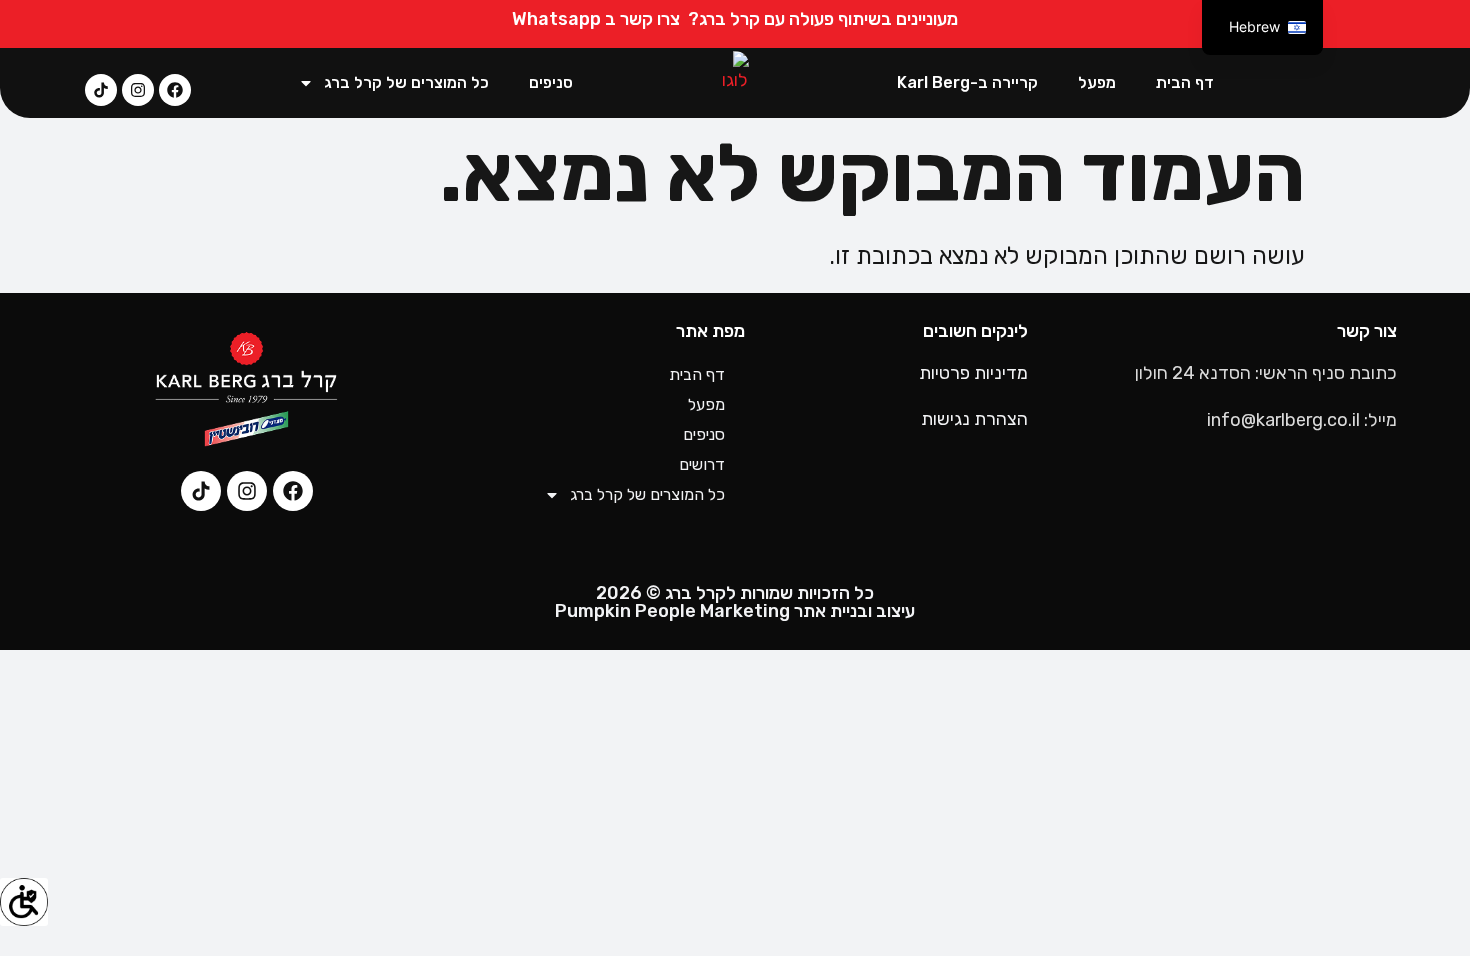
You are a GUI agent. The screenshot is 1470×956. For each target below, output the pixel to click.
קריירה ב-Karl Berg (967, 82)
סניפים (551, 82)
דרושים (702, 464)
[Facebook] (175, 90)
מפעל (1097, 82)
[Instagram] (138, 90)
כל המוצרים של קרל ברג (406, 82)
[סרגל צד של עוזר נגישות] (24, 902)
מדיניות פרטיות (973, 373)
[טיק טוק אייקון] (101, 90)
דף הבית (1185, 82)
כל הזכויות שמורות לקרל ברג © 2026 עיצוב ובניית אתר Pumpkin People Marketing (735, 602)
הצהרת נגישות (974, 419)
